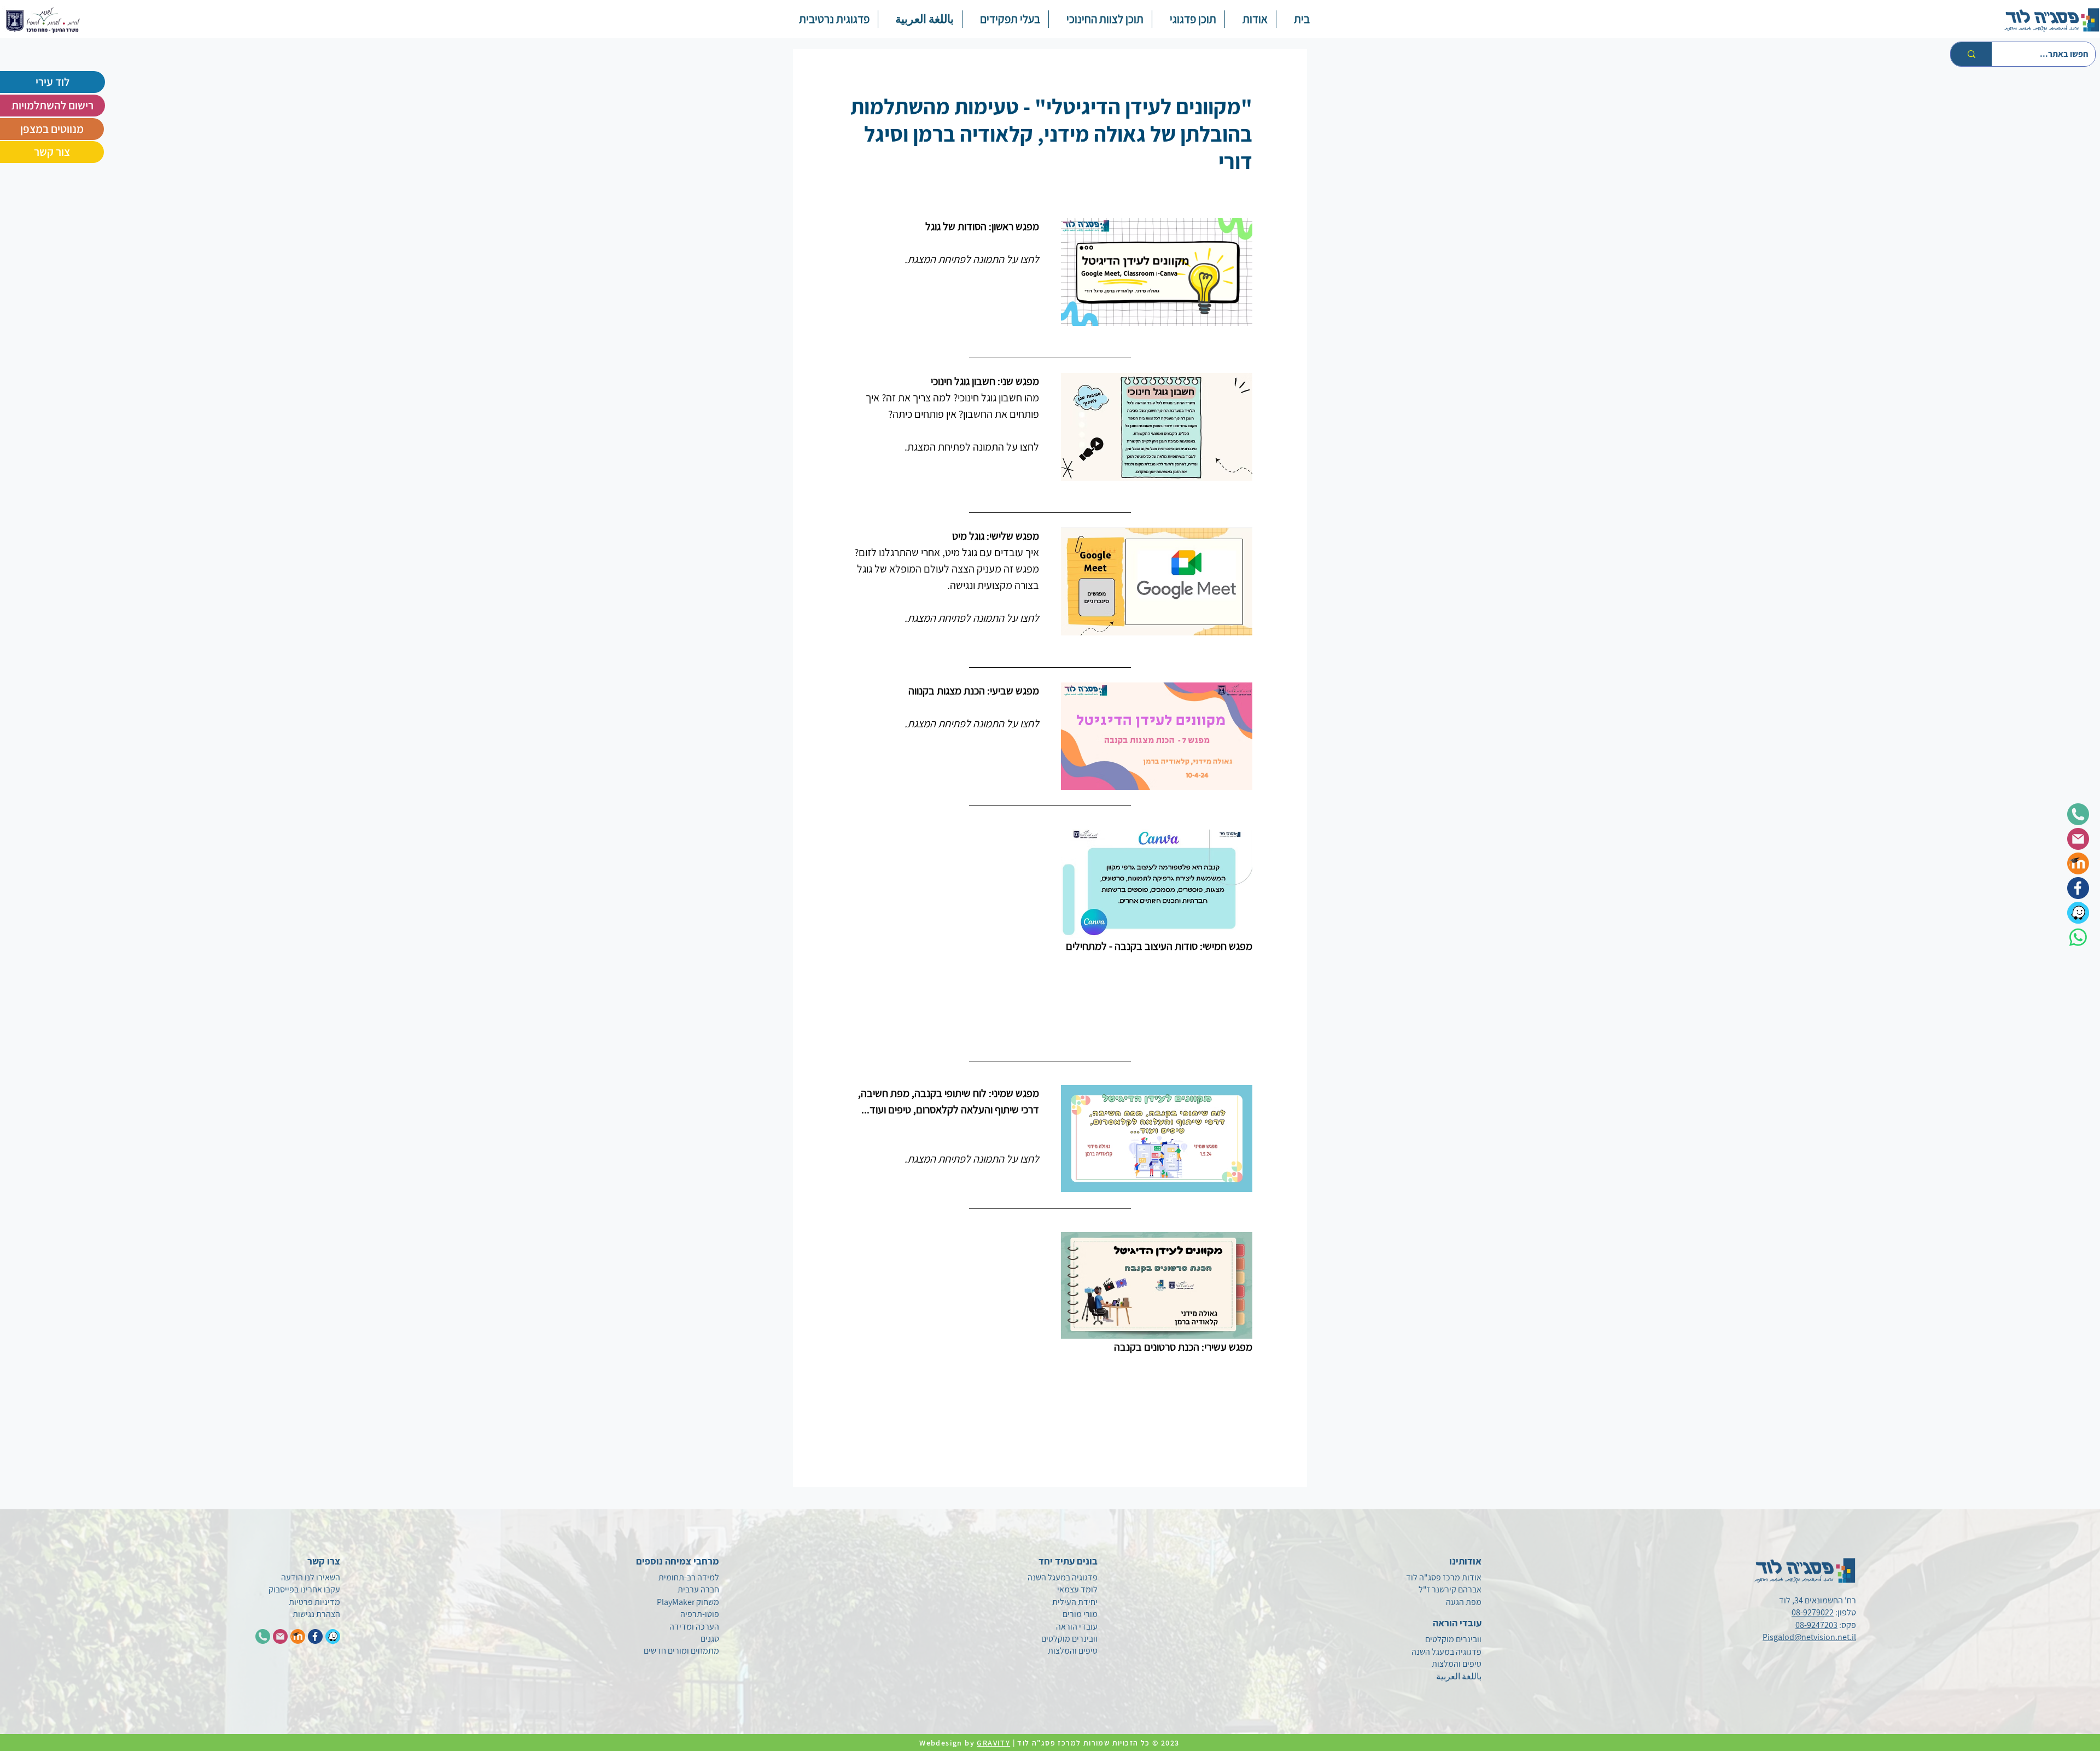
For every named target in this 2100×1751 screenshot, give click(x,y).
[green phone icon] (2078, 814)
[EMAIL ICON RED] (280, 1636)
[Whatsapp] (2078, 937)
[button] (1188, 19)
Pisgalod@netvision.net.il (1809, 1637)
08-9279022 (1813, 1612)
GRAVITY (993, 1743)
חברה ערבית (698, 1589)
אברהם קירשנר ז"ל (1450, 1589)
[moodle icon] (2078, 863)
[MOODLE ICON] (298, 1636)
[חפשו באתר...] (1971, 54)
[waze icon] (2078, 913)
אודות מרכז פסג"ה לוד (1444, 1577)
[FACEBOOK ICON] (315, 1636)
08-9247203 (1816, 1625)
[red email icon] (2078, 839)
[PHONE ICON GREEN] (263, 1636)
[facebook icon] (2078, 888)
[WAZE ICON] (333, 1636)
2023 (1171, 1743)
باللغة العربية (1459, 1676)
